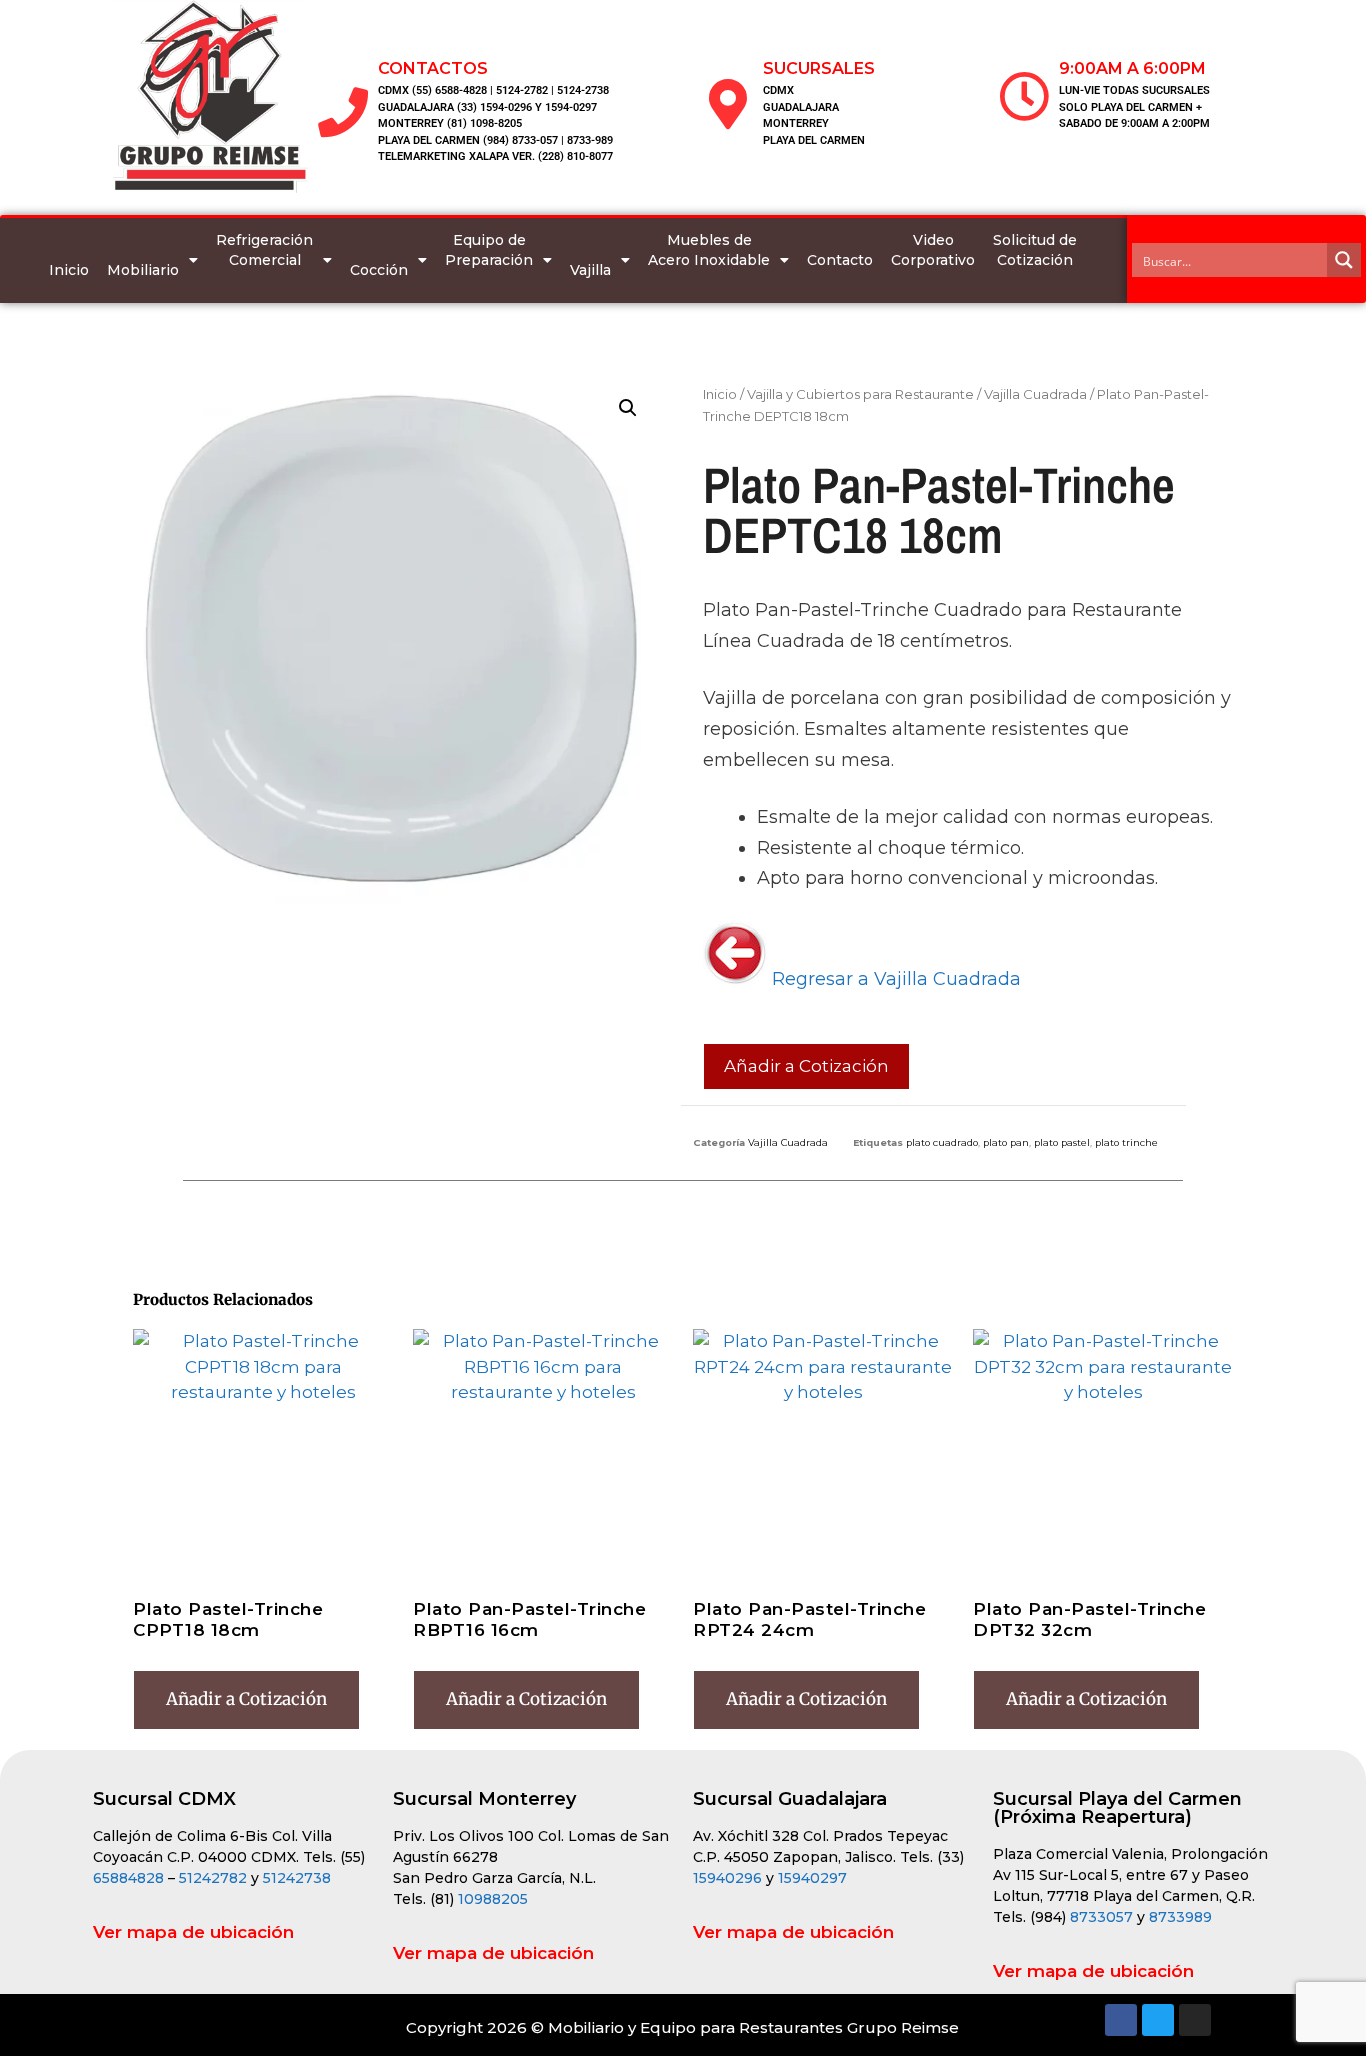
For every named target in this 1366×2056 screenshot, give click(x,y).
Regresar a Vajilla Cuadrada (894, 979)
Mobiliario (143, 270)
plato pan (1006, 1142)
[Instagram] (1195, 2020)
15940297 (812, 1878)
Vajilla (590, 270)
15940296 (727, 1878)
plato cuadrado (942, 1142)
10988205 (493, 1899)
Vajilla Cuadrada (1035, 394)
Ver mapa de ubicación (193, 1932)
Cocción (379, 270)
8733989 (1180, 1917)
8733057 (1101, 1917)
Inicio (69, 270)
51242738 (297, 1878)
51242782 (213, 1878)
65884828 (128, 1878)
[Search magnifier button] (1344, 260)
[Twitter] (1158, 2020)
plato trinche (1126, 1142)
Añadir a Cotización (806, 1066)
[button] (628, 408)
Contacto (840, 260)
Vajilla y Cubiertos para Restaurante (860, 394)
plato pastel (1062, 1142)
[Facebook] (1121, 2020)
